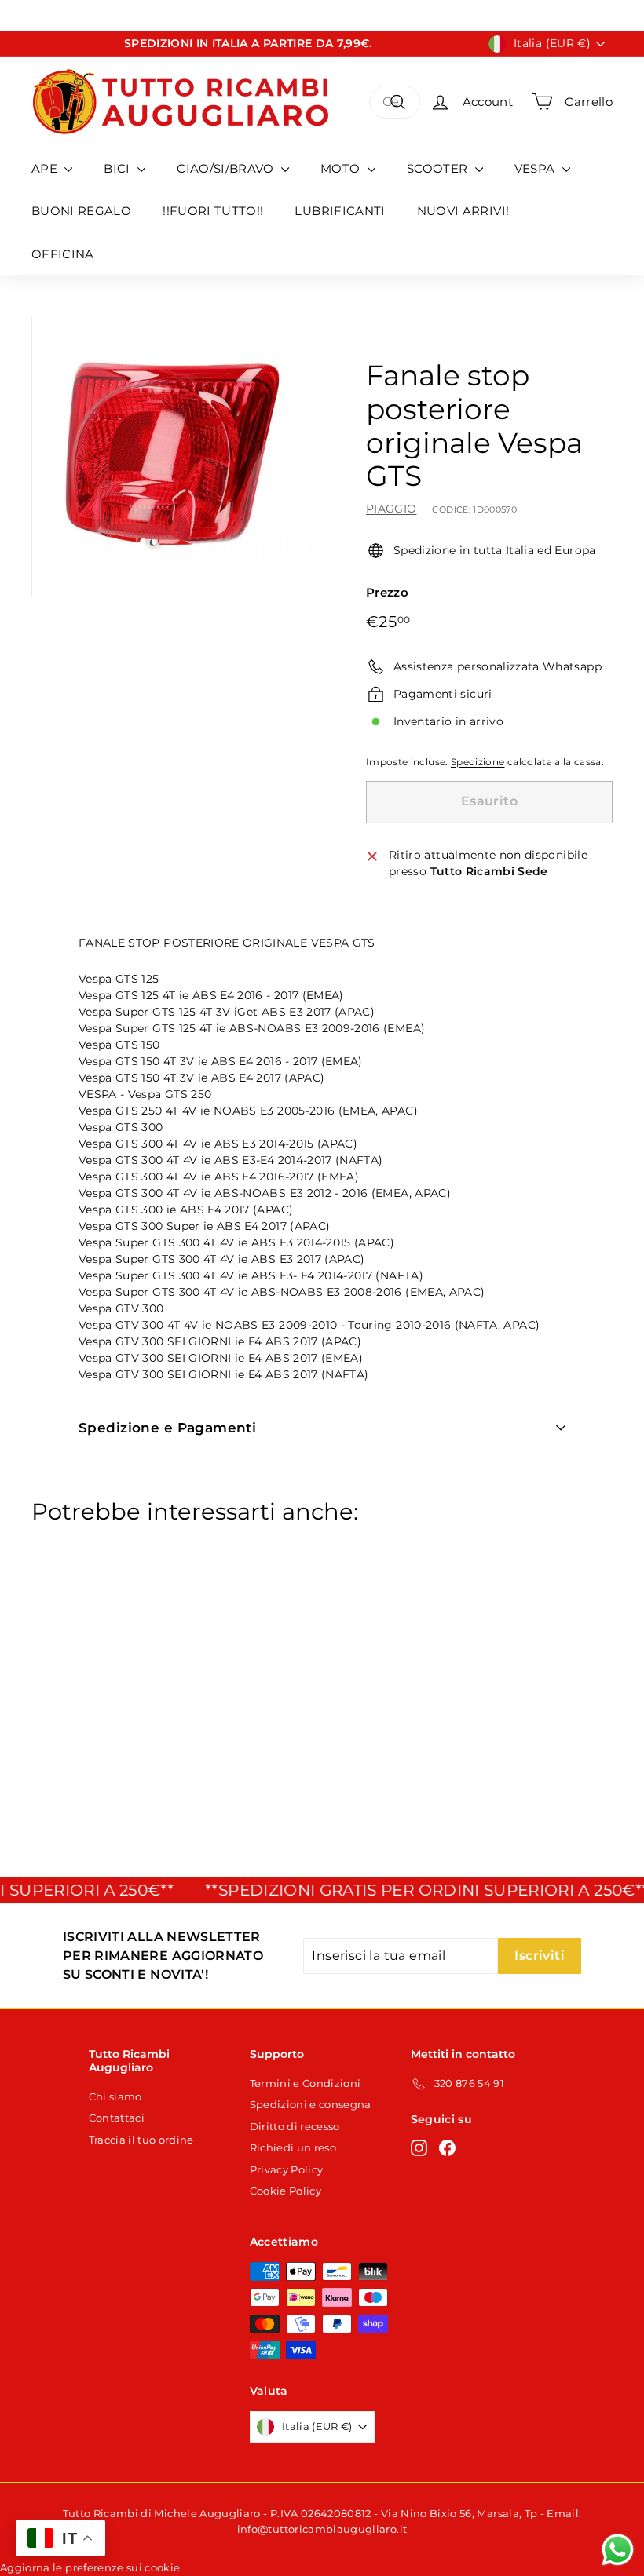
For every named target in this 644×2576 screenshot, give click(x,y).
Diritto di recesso (295, 2126)
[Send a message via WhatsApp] (618, 2550)
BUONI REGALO (81, 211)
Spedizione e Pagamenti (167, 1428)
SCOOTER (439, 168)
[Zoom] (172, 456)
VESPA (536, 168)
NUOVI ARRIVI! (463, 211)
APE (46, 168)
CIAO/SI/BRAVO (227, 168)
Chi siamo (115, 2096)
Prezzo (387, 592)
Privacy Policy (287, 2169)
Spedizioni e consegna (311, 2104)
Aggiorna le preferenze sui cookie (90, 2567)
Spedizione (478, 762)
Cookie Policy (286, 2191)
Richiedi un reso (293, 2147)
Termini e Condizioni (306, 2083)
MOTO (342, 168)
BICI (119, 168)
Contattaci (117, 2118)
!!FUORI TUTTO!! (213, 211)
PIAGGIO (391, 509)
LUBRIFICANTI (340, 211)
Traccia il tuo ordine (141, 2140)
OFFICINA (63, 254)
